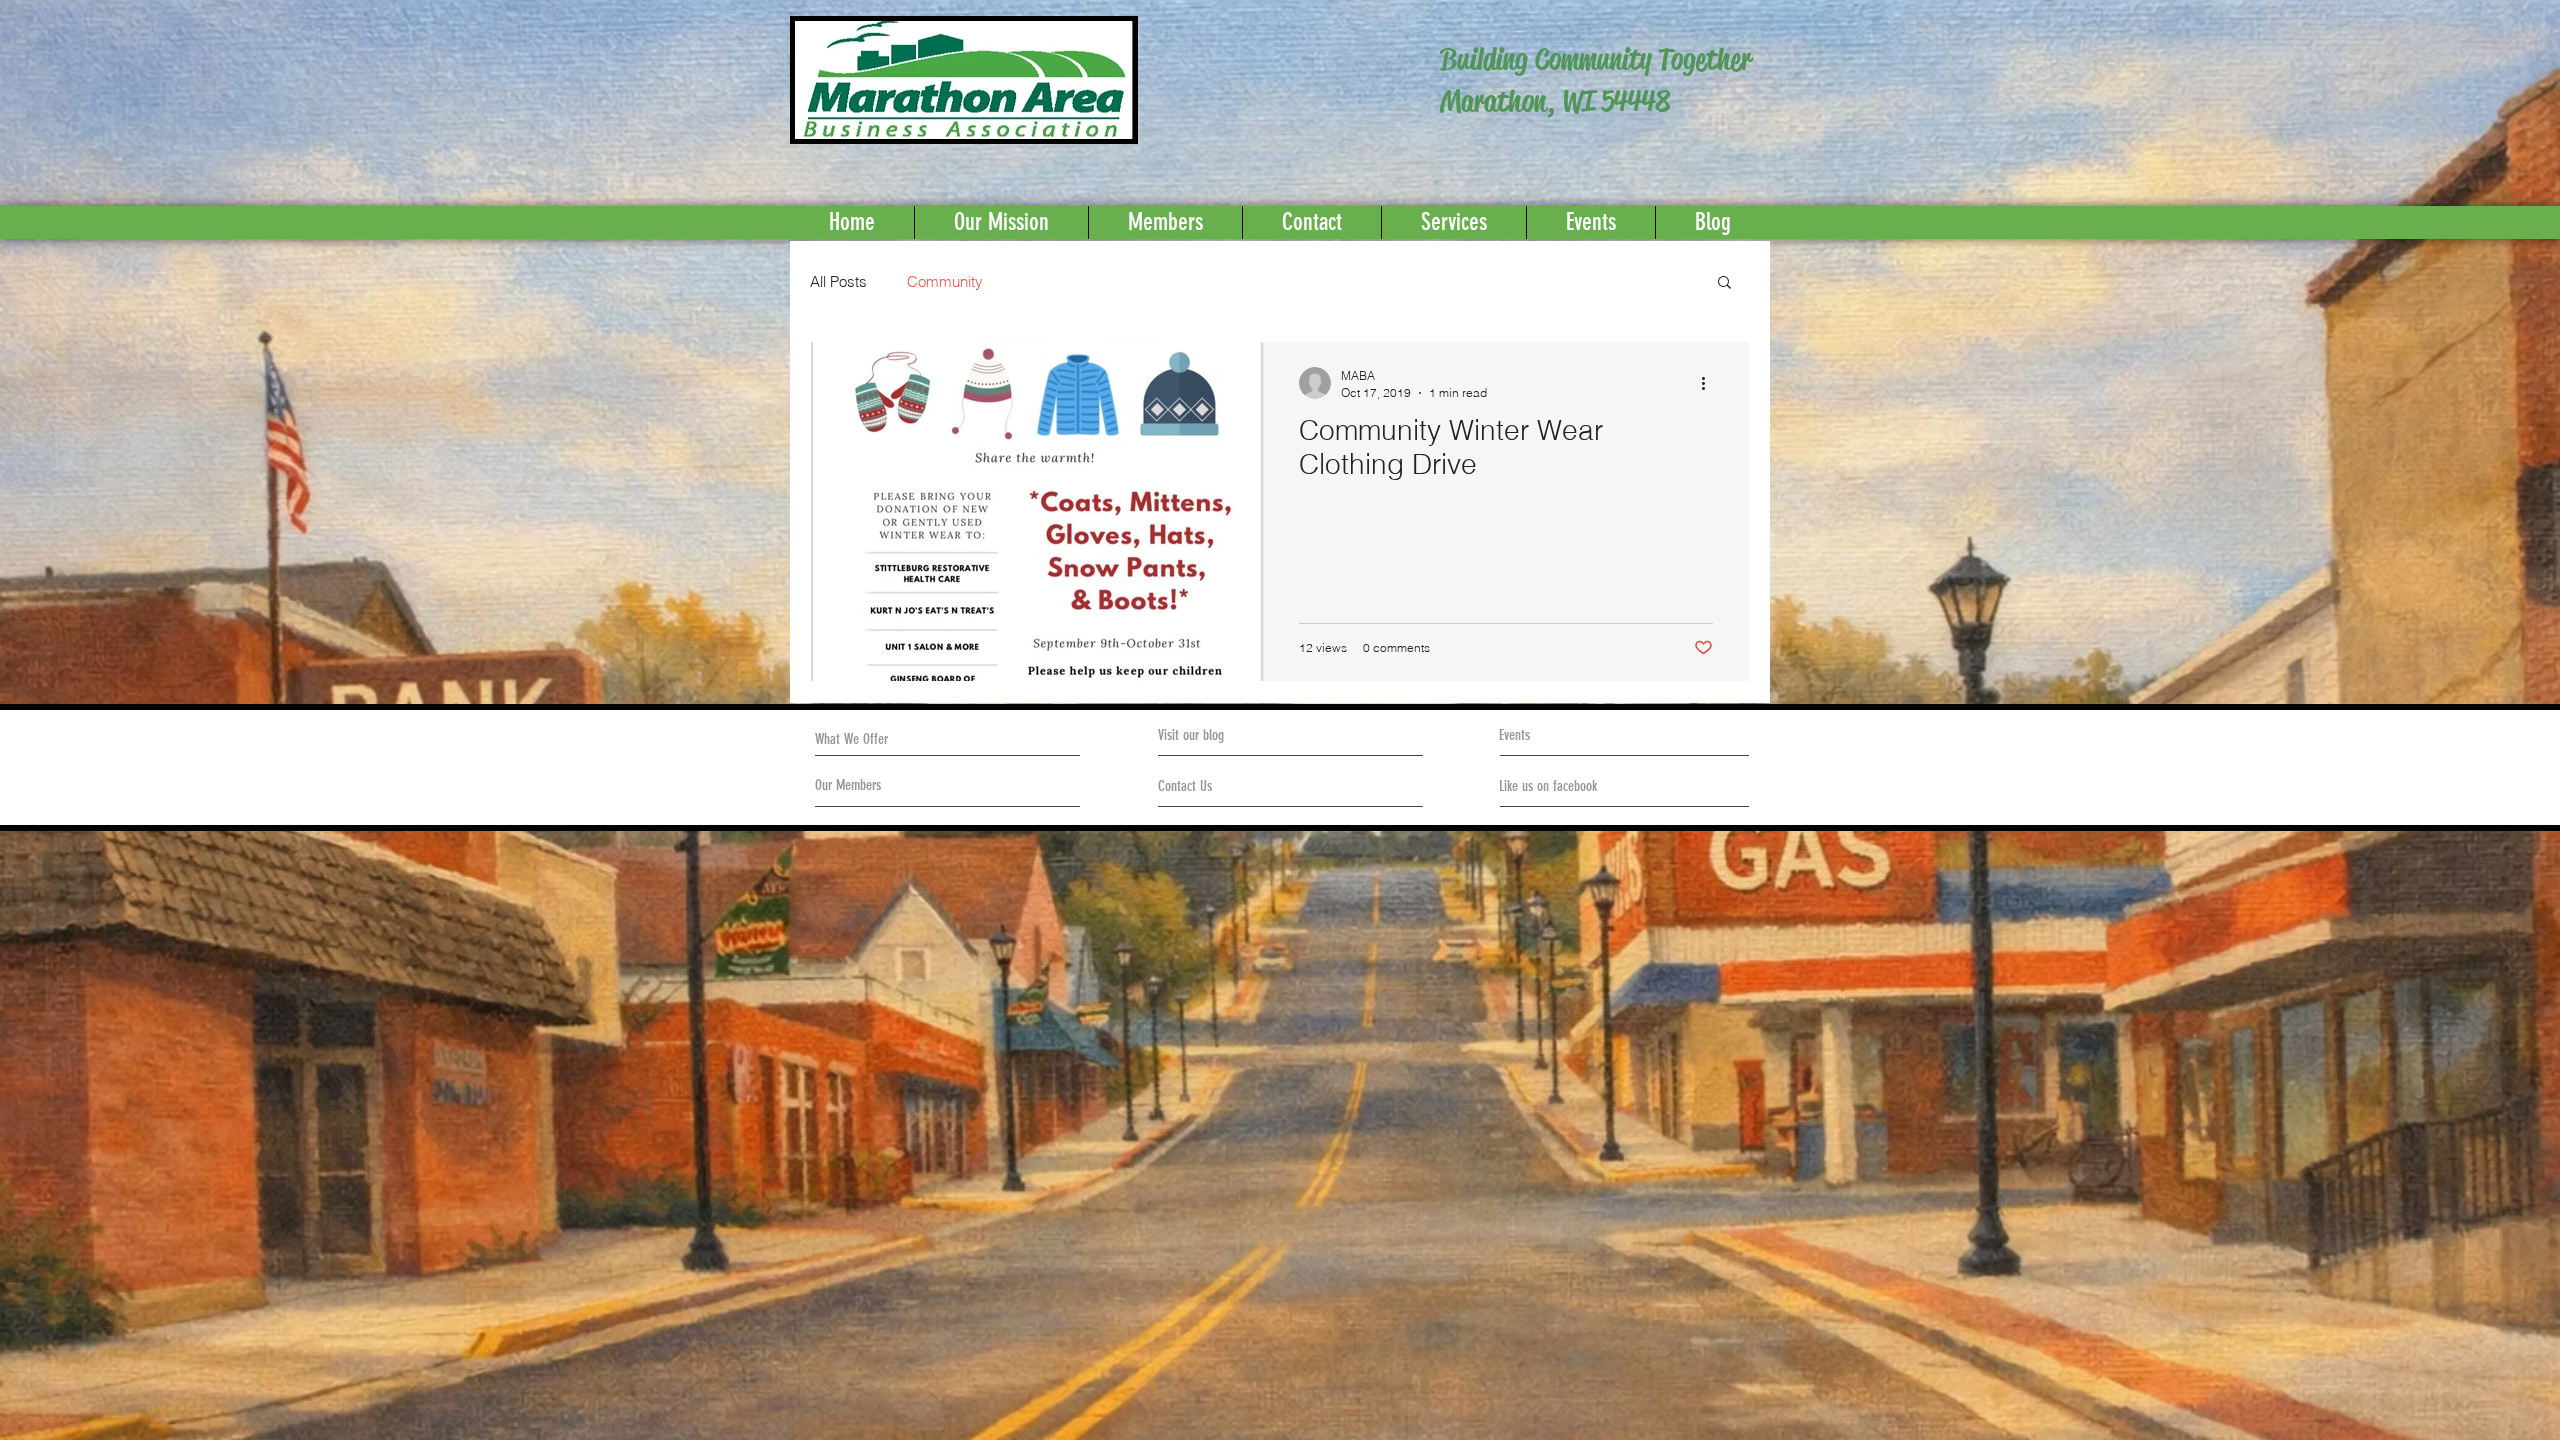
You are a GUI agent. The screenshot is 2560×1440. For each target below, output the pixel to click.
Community (945, 281)
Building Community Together (1595, 59)
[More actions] (1710, 383)
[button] (1724, 283)
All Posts (838, 281)
